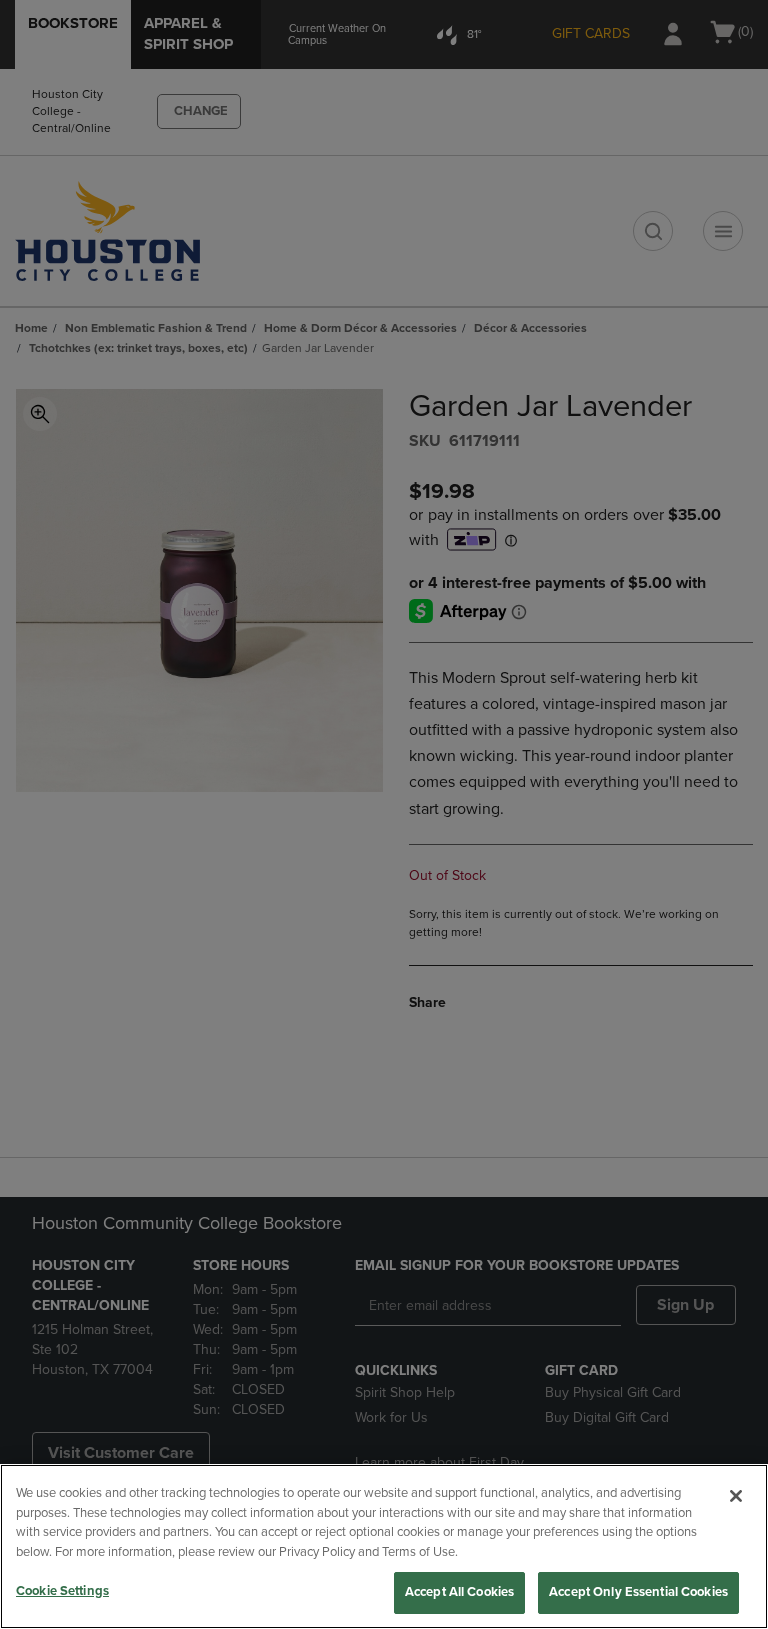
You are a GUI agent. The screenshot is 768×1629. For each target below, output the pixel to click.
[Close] (736, 1496)
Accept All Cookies (459, 1592)
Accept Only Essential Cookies (638, 1592)
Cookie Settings (62, 1591)
